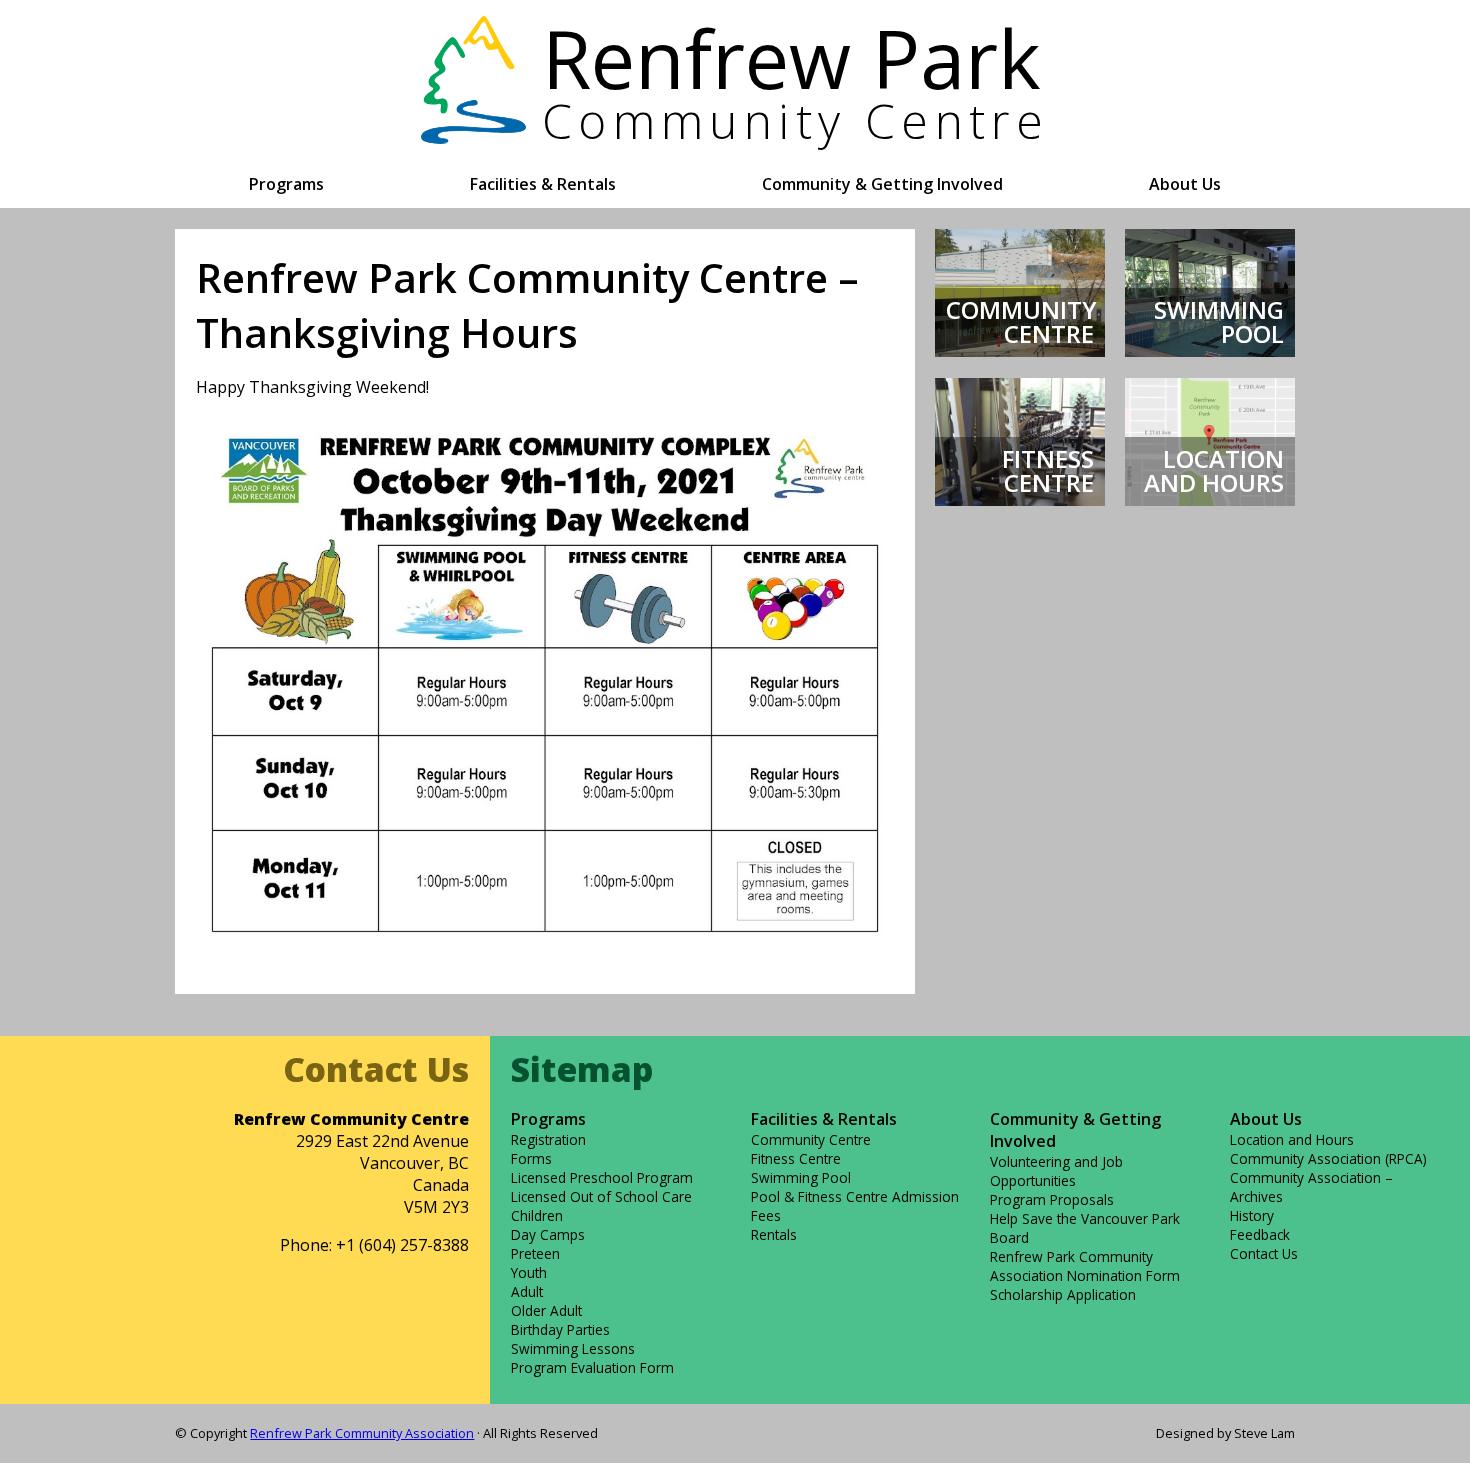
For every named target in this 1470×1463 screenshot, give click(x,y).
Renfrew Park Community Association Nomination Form (1085, 1266)
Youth (529, 1272)
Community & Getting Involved (882, 184)
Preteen (535, 1253)
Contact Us (1264, 1253)
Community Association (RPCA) (1328, 1158)
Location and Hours (1292, 1139)
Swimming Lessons (573, 1348)
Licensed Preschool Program (602, 1177)
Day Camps (548, 1234)
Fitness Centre (796, 1158)
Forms (531, 1158)
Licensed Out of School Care (601, 1196)
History (1252, 1215)
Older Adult (546, 1310)
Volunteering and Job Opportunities (1056, 1171)
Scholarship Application (1063, 1294)
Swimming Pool (801, 1177)
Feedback (1260, 1234)
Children (537, 1215)
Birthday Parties (560, 1329)
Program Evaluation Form (592, 1367)
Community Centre (811, 1139)
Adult (527, 1291)
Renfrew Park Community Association (362, 1433)
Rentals (774, 1234)
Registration (548, 1139)
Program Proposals (1052, 1199)
